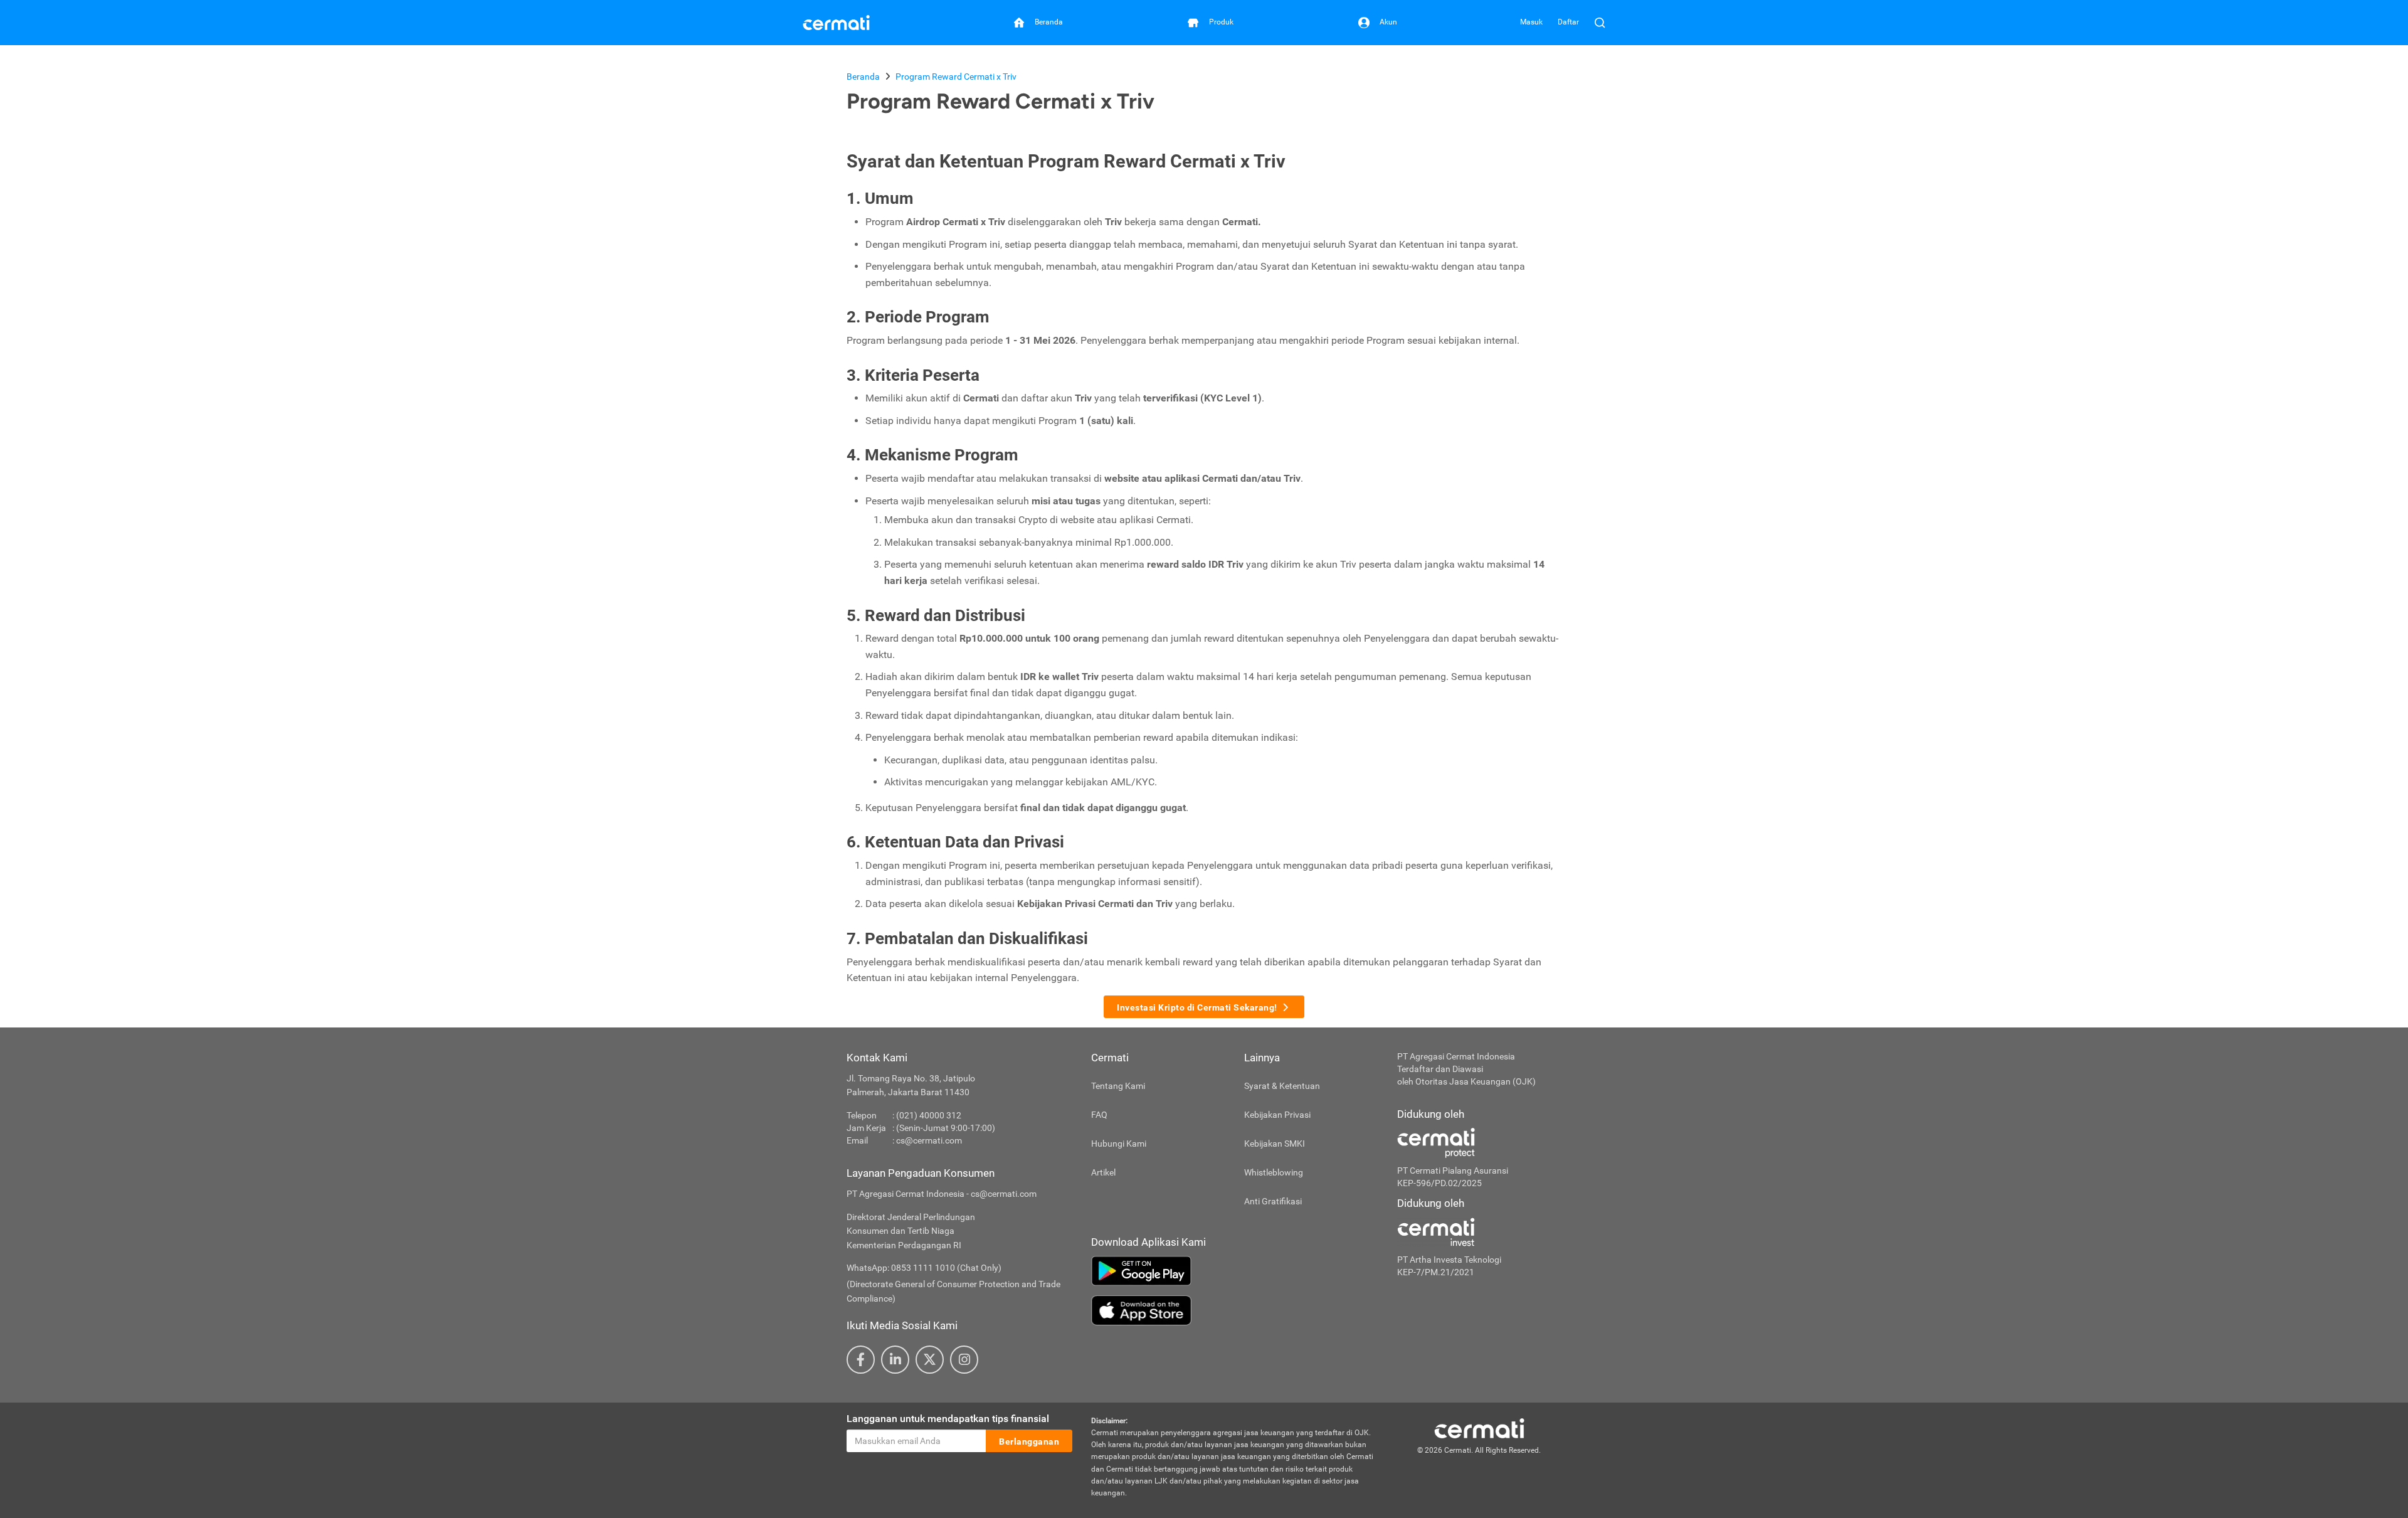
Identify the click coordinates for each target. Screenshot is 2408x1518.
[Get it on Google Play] (1235, 1271)
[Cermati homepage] (1479, 1428)
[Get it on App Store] (1235, 1310)
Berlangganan (1029, 1441)
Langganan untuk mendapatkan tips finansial (948, 1419)
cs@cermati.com (929, 1140)
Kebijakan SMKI (1275, 1144)
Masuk (1531, 22)
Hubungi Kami (1119, 1144)
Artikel (1103, 1172)
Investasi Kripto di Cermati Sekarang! (1197, 1007)
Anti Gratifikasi (1273, 1201)
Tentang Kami (1118, 1086)
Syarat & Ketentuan (1282, 1086)
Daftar (1568, 22)
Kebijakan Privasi (1277, 1115)
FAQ (1099, 1115)
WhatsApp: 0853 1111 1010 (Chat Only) (924, 1268)
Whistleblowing (1274, 1172)
